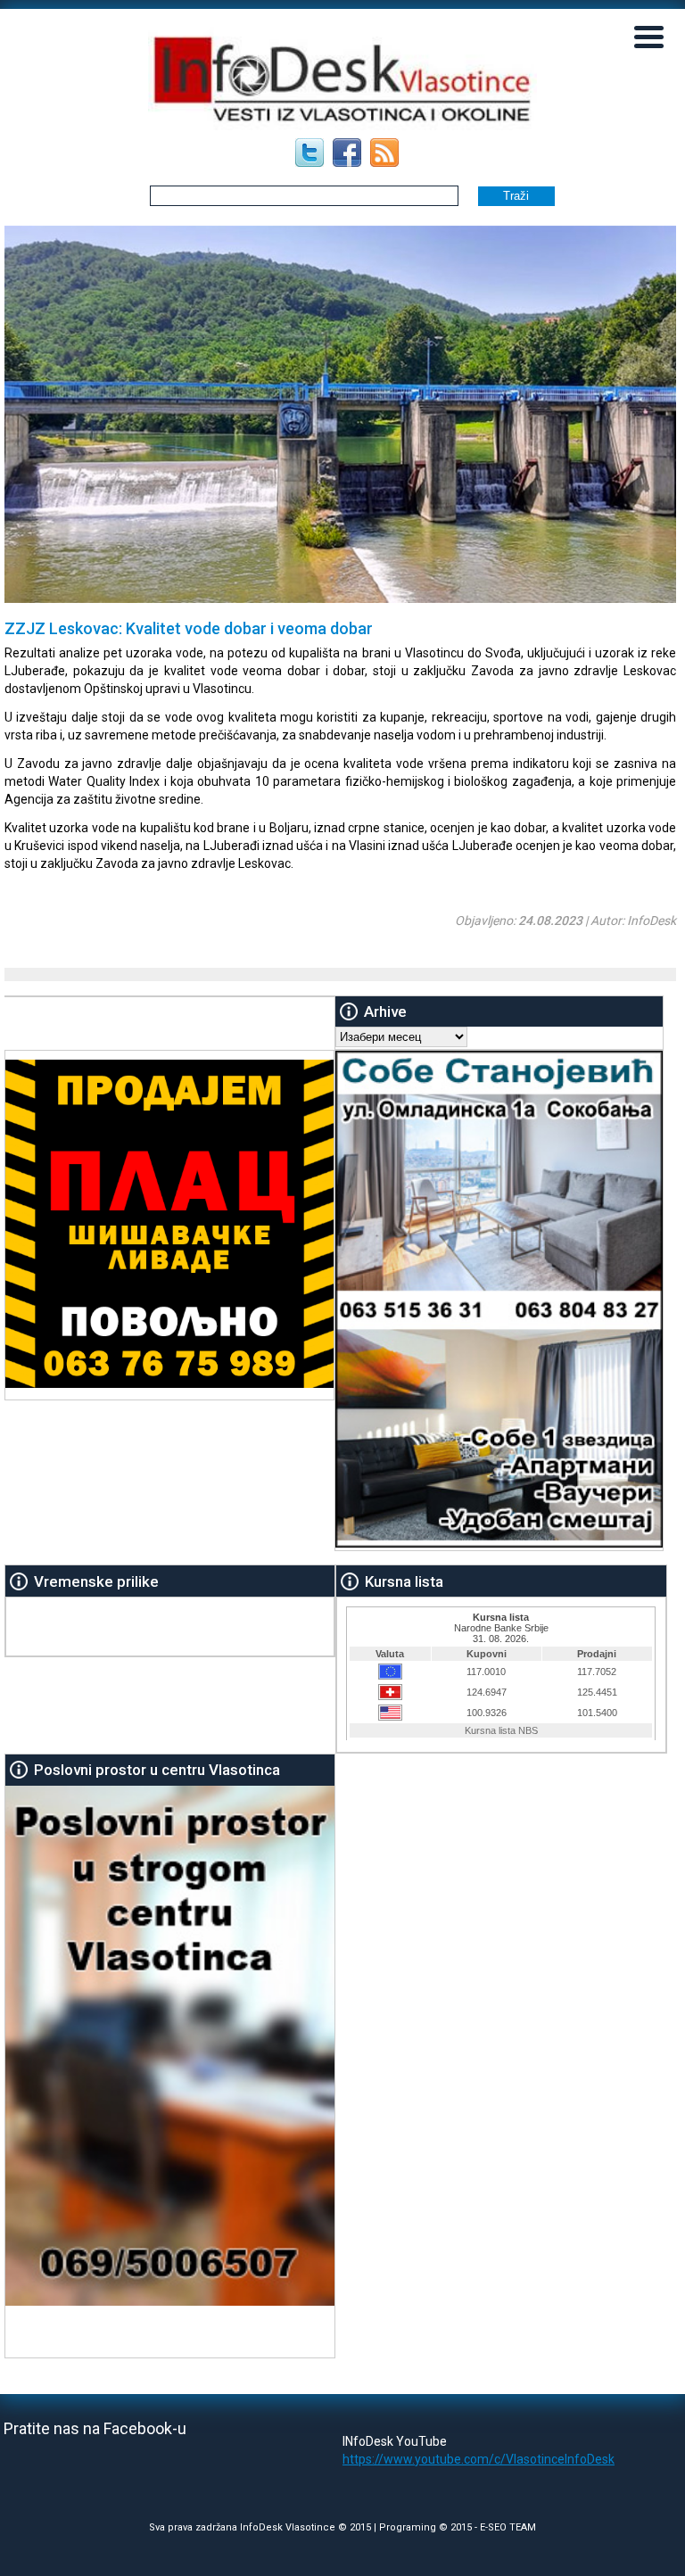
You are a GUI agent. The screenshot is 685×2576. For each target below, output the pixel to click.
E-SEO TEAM (508, 2527)
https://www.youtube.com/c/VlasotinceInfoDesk (479, 2459)
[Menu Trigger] (649, 36)
